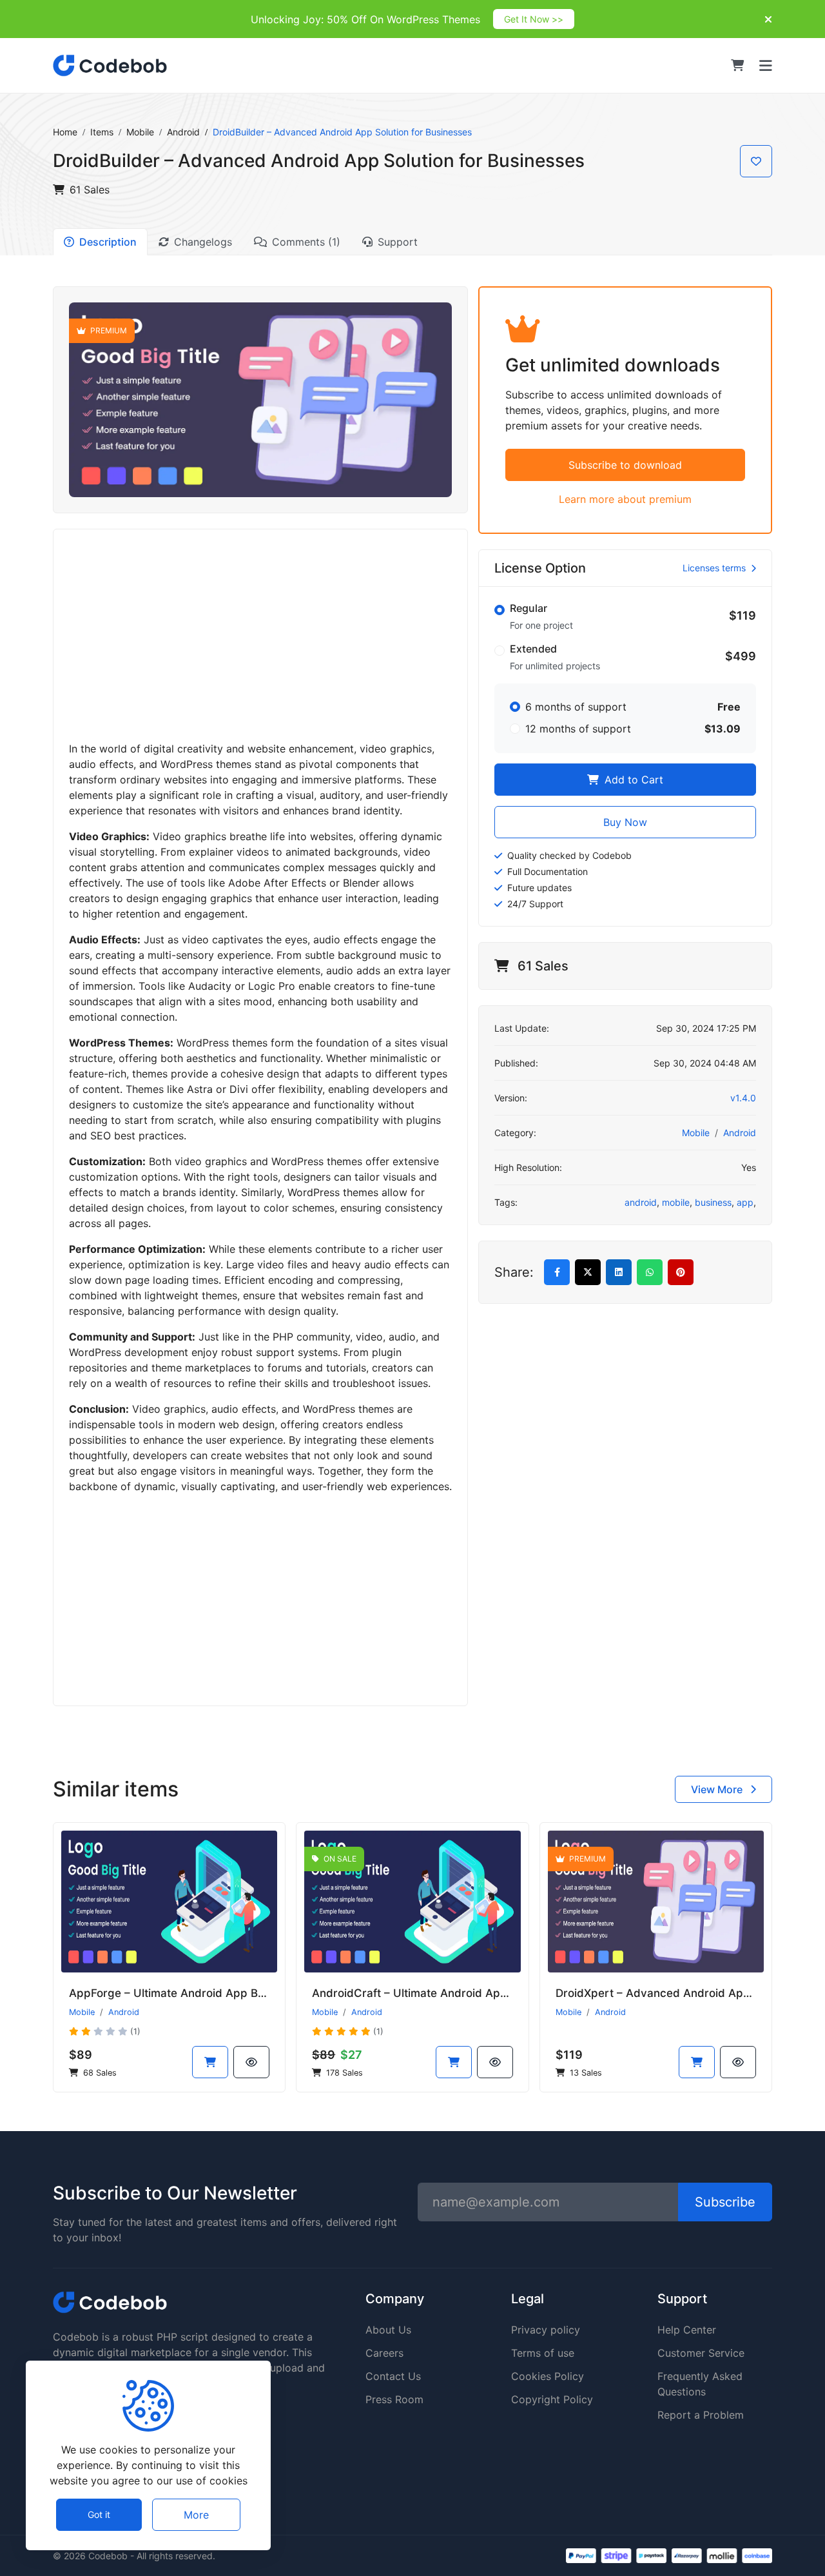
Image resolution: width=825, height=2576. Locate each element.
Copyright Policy (552, 2399)
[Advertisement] (260, 635)
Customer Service (701, 2353)
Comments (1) (306, 242)
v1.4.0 (743, 1098)
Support (398, 242)
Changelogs (203, 242)
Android (183, 132)
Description (108, 242)
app (745, 1202)
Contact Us (393, 2376)
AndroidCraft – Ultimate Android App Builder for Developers (470, 1993)
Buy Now (625, 822)
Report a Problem (701, 2415)
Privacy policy (546, 2330)
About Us (388, 2330)
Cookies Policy (548, 2376)
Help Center (687, 2330)
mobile (676, 1202)
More (196, 2515)
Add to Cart (632, 780)
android (641, 1202)
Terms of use (543, 2353)
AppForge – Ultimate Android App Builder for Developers (219, 1993)
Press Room (394, 2399)
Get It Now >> (534, 19)
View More (718, 1789)
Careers (384, 2353)
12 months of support (578, 729)
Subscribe (725, 2202)
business (713, 1202)
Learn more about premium (625, 499)
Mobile (140, 132)
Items (102, 132)
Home (65, 132)
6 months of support (576, 707)
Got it (99, 2515)
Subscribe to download (625, 465)
